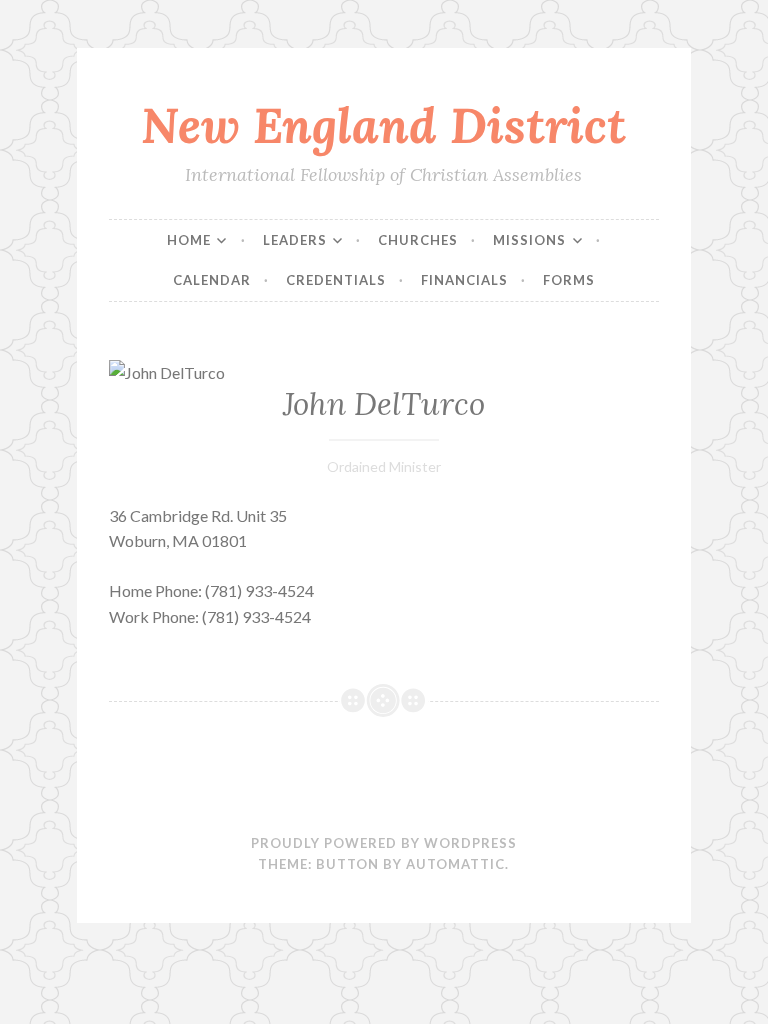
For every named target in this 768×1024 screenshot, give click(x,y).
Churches (418, 240)
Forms (569, 280)
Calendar (212, 280)
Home (189, 240)
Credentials (336, 280)
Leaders (295, 240)
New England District (383, 125)
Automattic (455, 864)
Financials (464, 280)
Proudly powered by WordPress (384, 843)
